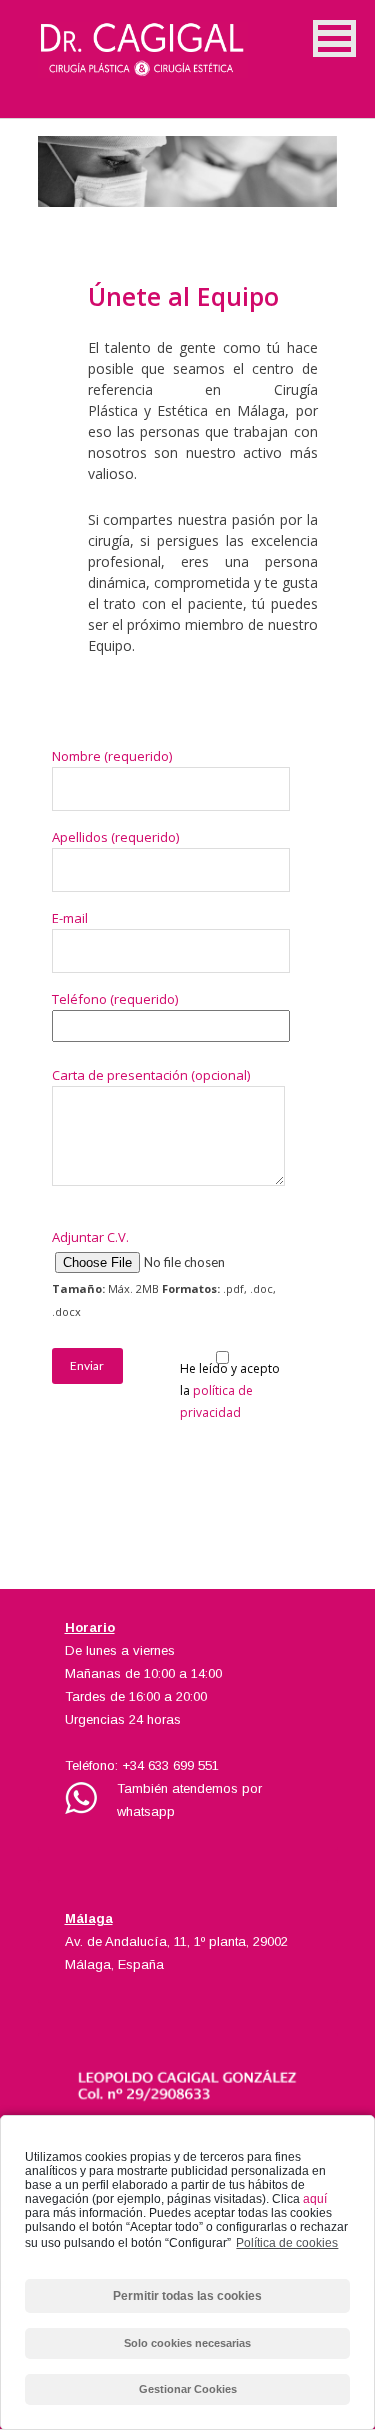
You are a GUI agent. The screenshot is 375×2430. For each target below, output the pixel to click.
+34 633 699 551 (170, 1765)
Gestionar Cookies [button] (188, 2389)
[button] (334, 38)
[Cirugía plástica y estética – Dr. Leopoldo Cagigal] (188, 40)
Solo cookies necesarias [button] (187, 2343)
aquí (315, 2199)
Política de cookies (287, 2243)
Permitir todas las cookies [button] (187, 2296)
